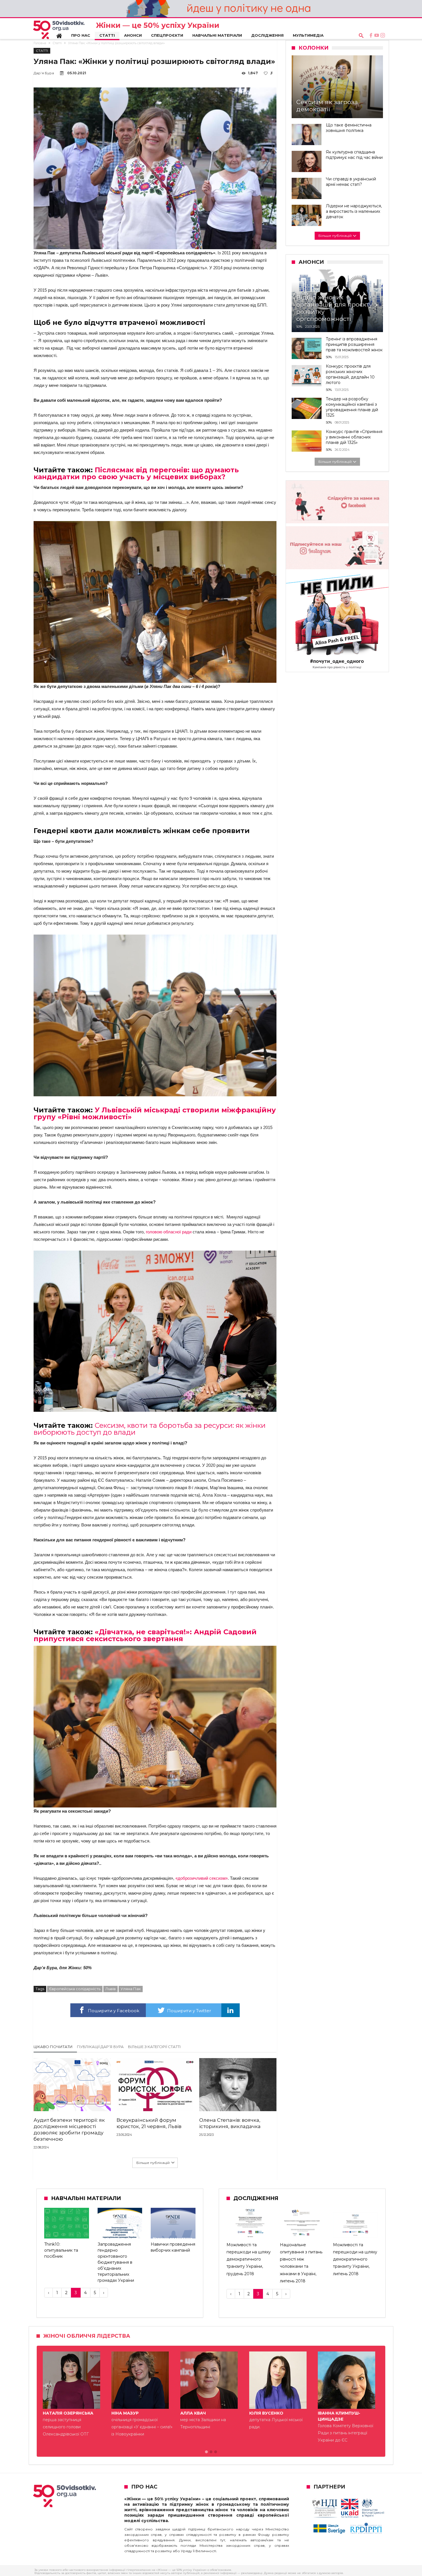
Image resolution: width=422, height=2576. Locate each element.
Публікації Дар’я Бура (100, 2047)
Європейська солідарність (75, 1989)
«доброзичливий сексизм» (202, 1878)
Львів (111, 1989)
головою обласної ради (169, 1232)
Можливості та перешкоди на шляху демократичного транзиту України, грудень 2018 (249, 2259)
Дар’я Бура (44, 73)
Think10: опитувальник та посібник (61, 2250)
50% (299, 327)
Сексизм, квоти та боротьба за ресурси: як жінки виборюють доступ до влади (150, 1429)
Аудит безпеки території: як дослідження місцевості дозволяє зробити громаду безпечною (69, 2130)
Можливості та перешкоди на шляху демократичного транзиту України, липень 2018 (355, 2259)
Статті (57, 43)
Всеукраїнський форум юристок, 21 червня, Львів (149, 2123)
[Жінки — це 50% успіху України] (59, 30)
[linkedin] (231, 2010)
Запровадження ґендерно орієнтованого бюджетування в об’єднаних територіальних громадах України (116, 2262)
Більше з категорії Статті (154, 2047)
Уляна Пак (131, 1989)
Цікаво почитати (53, 2047)
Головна (40, 43)
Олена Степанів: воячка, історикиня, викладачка (230, 2123)
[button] (206, 2452)
